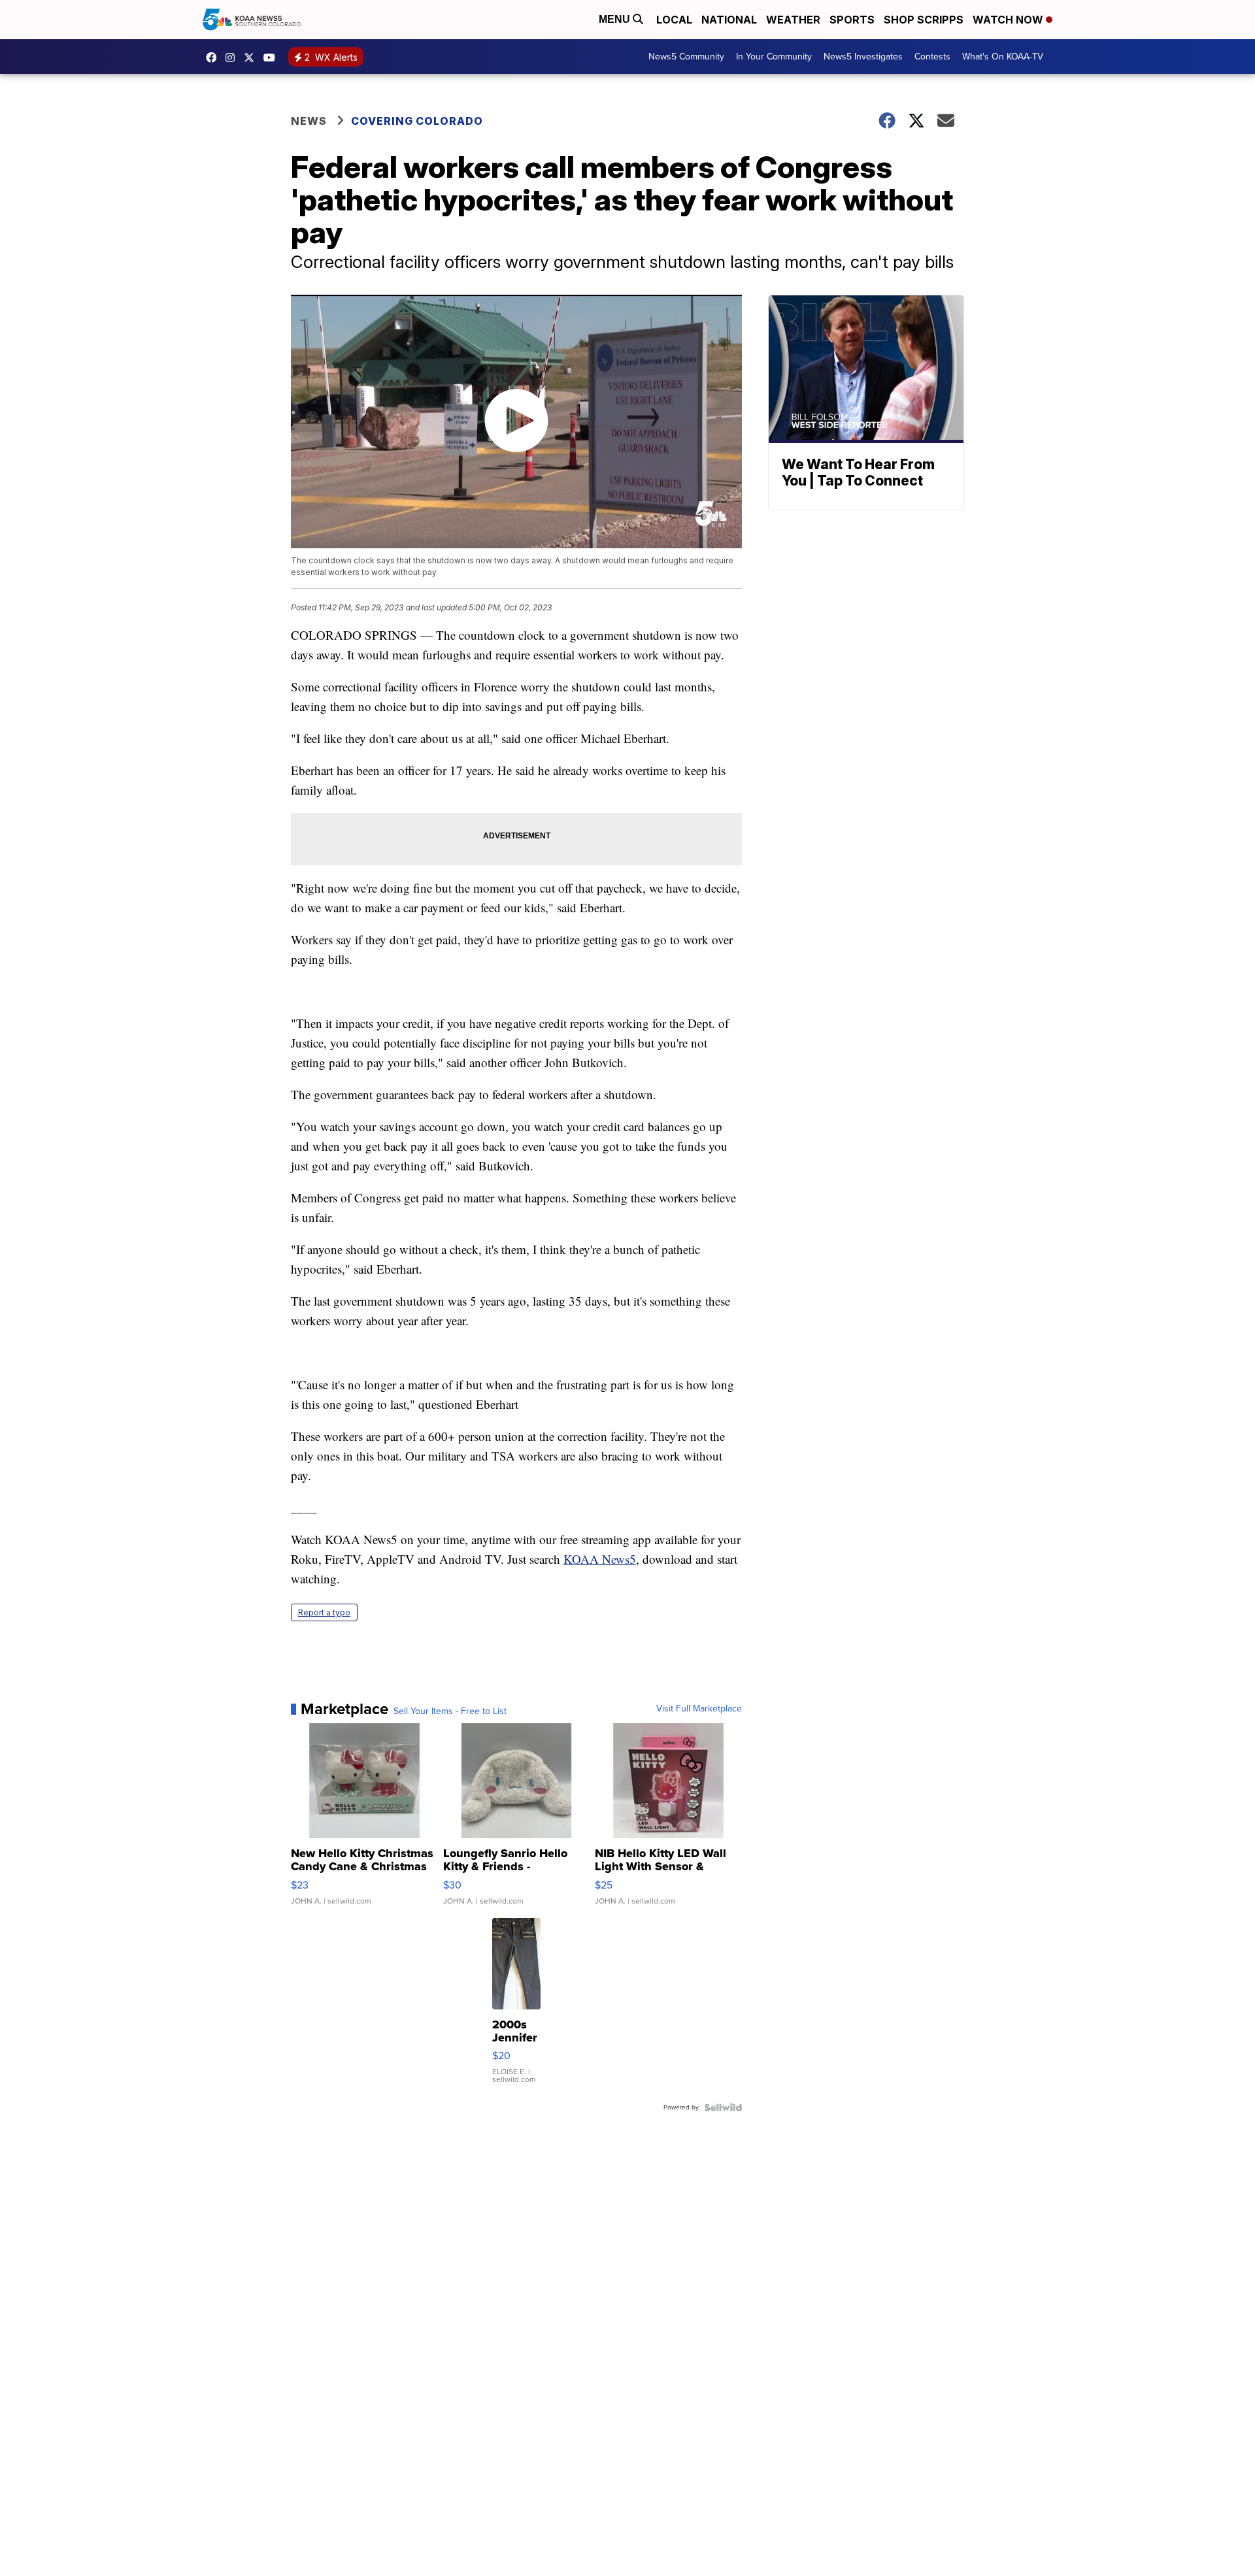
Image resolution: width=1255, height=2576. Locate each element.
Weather (793, 20)
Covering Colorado (417, 121)
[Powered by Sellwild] (723, 2107)
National (729, 20)
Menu (616, 19)
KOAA (214, 58)
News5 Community (686, 57)
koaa (252, 58)
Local (674, 20)
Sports (852, 20)
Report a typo (324, 1612)
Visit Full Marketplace (699, 1709)
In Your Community (774, 57)
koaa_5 (233, 58)
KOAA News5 (600, 1559)
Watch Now (1009, 20)
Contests (932, 57)
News (309, 121)
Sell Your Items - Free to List (450, 1711)
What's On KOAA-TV (1003, 57)
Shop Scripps (924, 20)
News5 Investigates (863, 57)
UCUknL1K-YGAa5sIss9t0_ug (273, 58)
